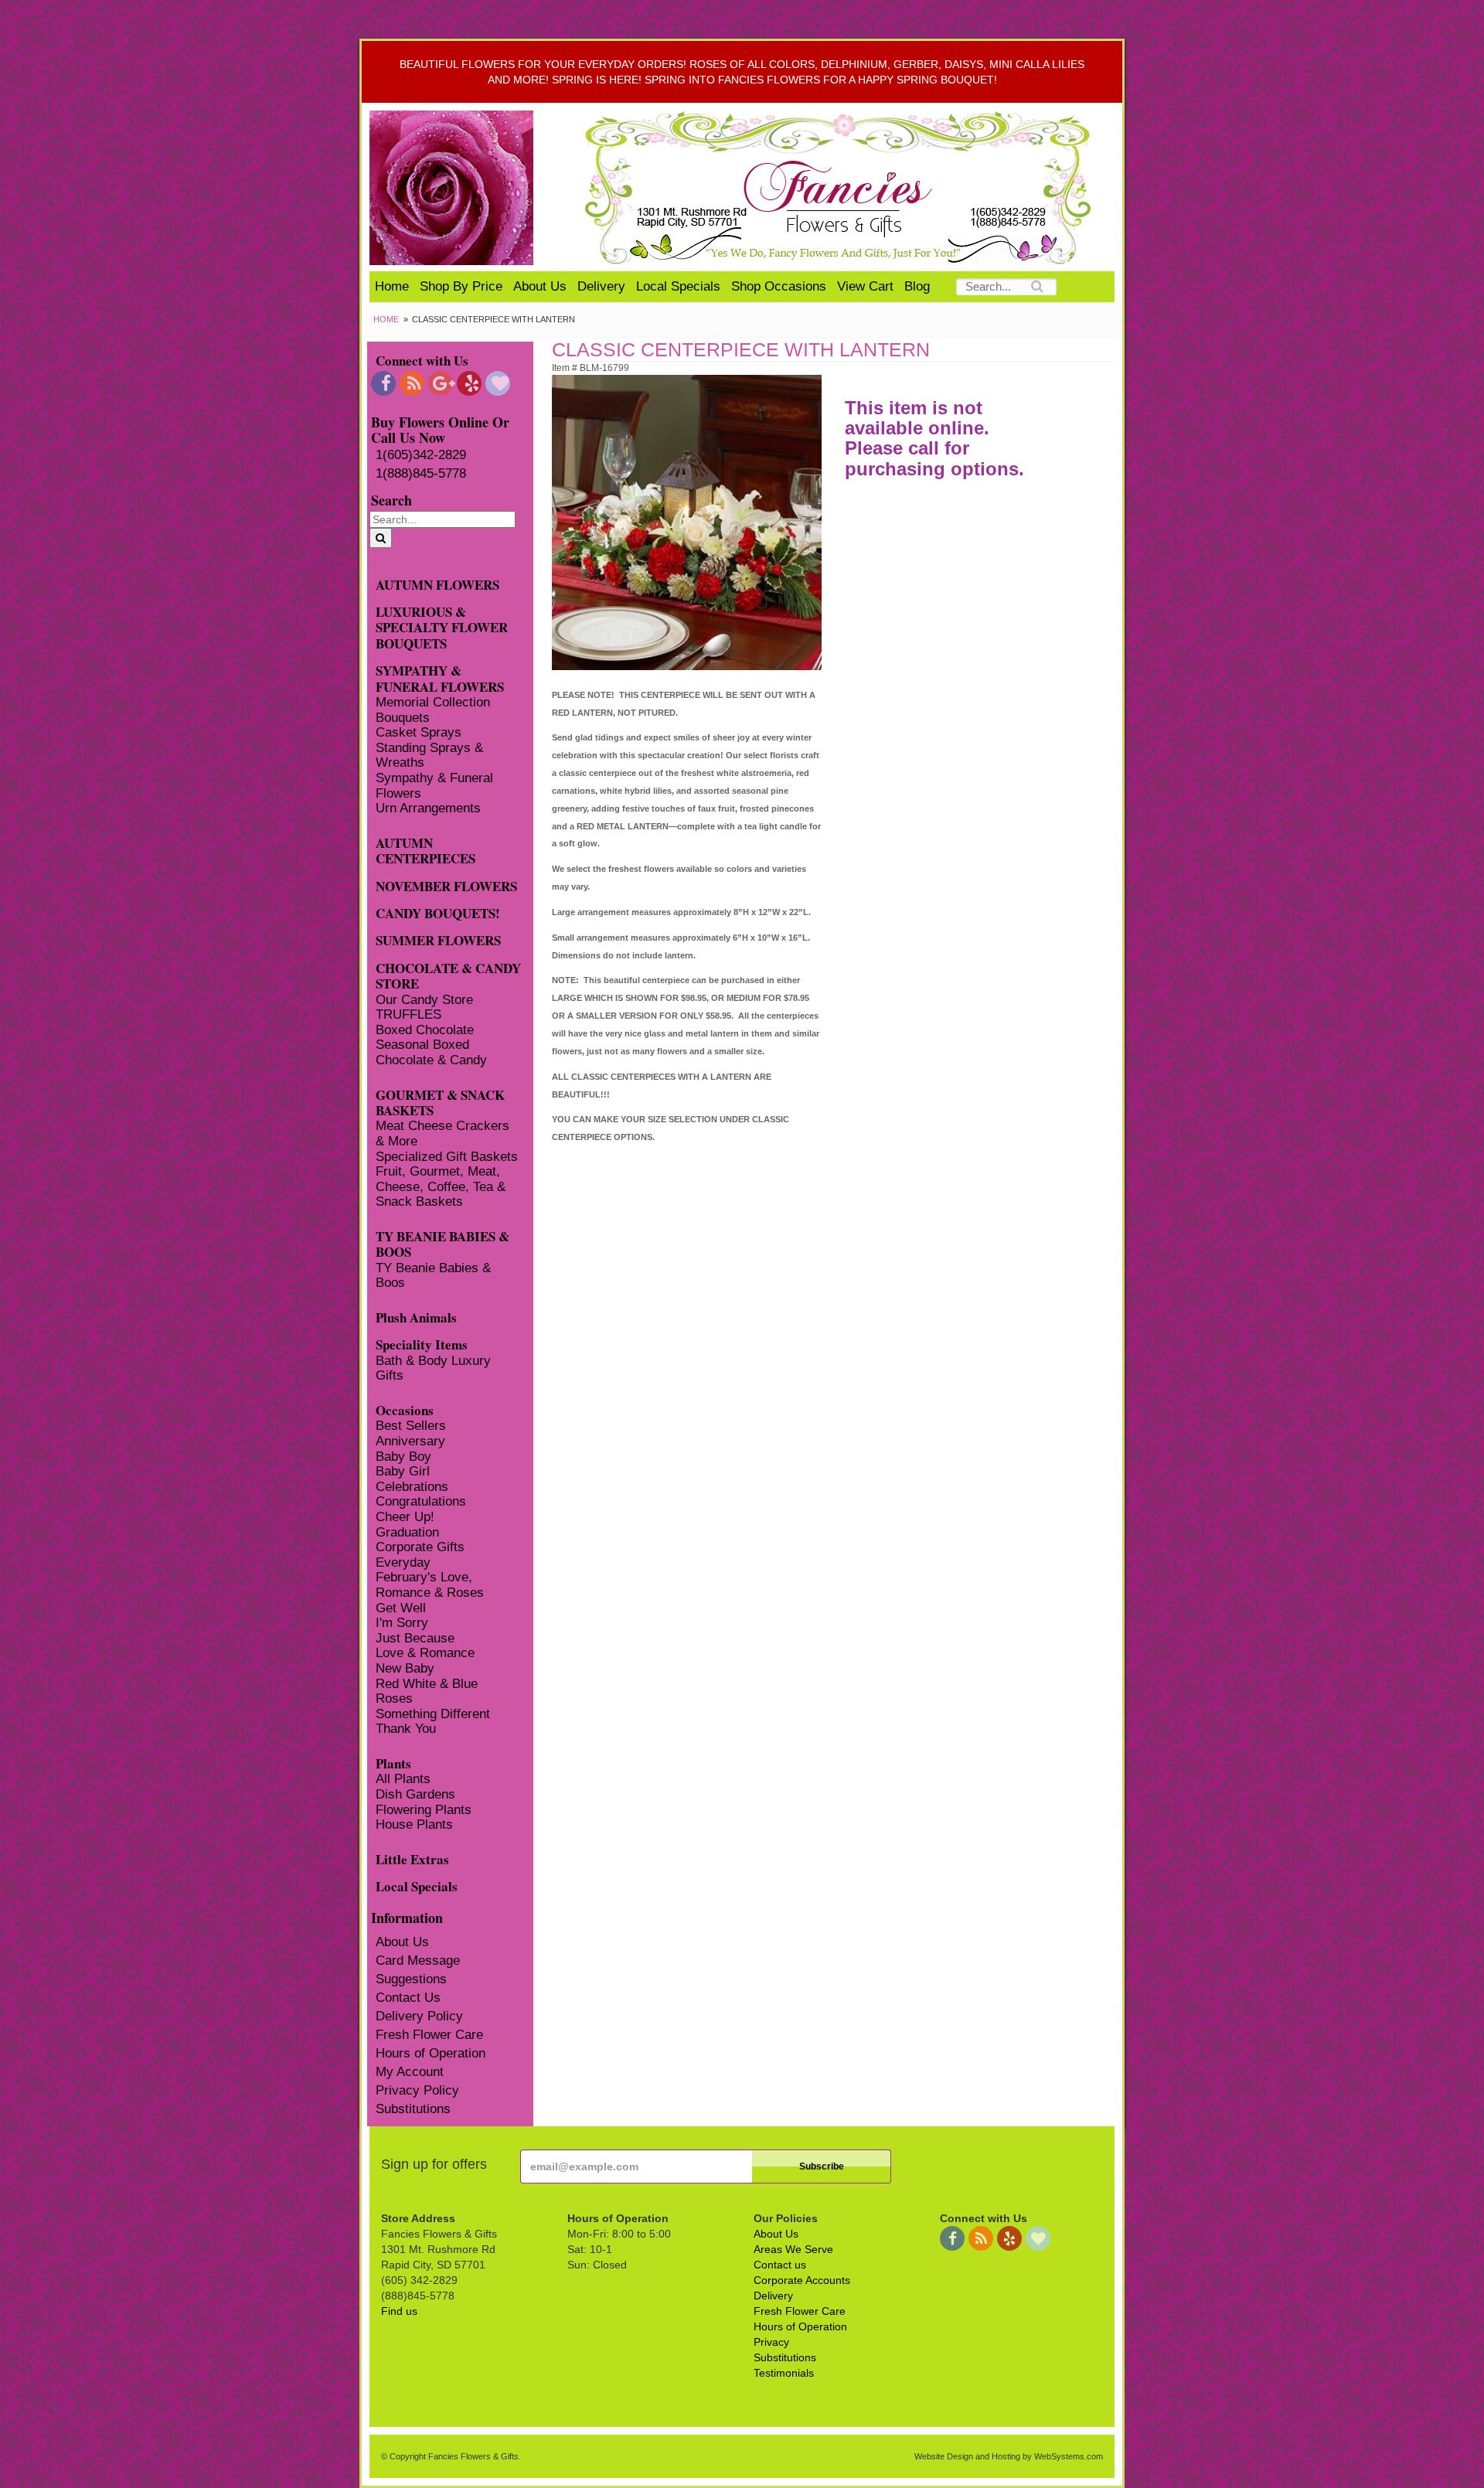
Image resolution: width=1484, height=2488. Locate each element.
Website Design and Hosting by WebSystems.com (1009, 2456)
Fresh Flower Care (429, 2035)
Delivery (601, 286)
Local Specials (678, 286)
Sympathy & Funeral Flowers (434, 786)
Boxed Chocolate (425, 1030)
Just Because (415, 1638)
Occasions (405, 1409)
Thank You (406, 1729)
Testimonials (784, 2373)
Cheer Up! (405, 1517)
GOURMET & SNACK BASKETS (440, 1102)
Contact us (780, 2265)
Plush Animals (416, 1317)
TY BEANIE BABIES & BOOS (442, 1244)
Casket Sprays (419, 732)
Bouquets (403, 718)
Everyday (403, 1562)
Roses (394, 1698)
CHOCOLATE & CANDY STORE (448, 975)
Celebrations (412, 1487)
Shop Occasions (779, 286)
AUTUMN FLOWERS (437, 584)
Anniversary (410, 1441)
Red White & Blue (427, 1684)
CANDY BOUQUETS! (438, 912)
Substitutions (413, 2109)
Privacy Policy (417, 2090)
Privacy (771, 2342)
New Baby (405, 1668)
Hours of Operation (431, 2053)
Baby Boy (403, 1457)
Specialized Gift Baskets (447, 1157)
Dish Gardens (415, 1794)
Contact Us (408, 1998)
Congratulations (421, 1501)
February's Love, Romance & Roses (430, 1585)
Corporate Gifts (420, 1547)
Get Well (401, 1608)
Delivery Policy (419, 2016)
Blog (917, 286)
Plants (393, 1763)
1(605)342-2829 (421, 455)
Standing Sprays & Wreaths (429, 756)
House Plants (414, 1824)
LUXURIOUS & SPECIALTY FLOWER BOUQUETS (442, 627)
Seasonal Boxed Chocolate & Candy (431, 1052)
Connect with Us (422, 360)
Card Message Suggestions (418, 1970)
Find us (399, 2311)
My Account (410, 2072)
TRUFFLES (408, 1014)
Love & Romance (425, 1653)
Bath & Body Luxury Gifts (433, 1368)
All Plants (403, 1779)
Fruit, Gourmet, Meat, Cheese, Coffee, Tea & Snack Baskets (441, 1186)
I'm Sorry (402, 1623)
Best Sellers (411, 1426)
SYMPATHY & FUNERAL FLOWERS (440, 678)
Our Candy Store (424, 1000)
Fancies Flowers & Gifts (841, 188)
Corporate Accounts (802, 2280)
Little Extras (412, 1858)
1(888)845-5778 (421, 473)
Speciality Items (422, 1344)
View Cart (865, 286)
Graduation (407, 1532)
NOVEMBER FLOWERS (446, 885)
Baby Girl (403, 1471)
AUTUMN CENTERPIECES (425, 850)
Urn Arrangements (428, 808)
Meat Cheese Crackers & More (442, 1133)
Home (392, 286)
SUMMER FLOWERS (438, 939)
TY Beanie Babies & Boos (433, 1276)
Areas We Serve (793, 2249)
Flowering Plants (424, 1810)
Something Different (433, 1714)
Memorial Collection (433, 702)
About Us (540, 286)
